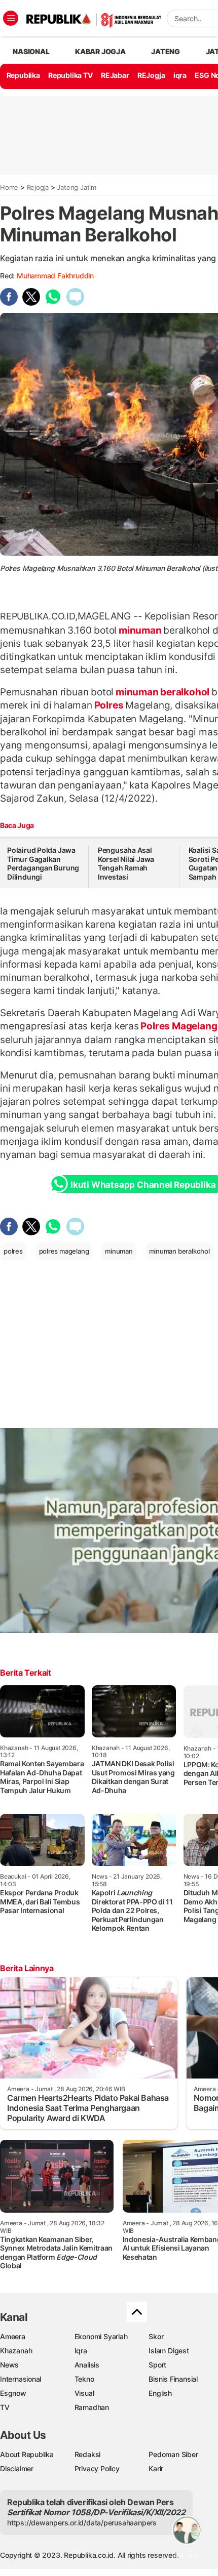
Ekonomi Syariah (101, 2336)
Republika (23, 75)
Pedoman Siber (173, 2454)
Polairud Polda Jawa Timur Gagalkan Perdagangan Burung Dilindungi (43, 863)
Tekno (84, 2379)
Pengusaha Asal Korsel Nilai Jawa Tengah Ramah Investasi (126, 863)
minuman (140, 630)
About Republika (27, 2454)
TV (5, 2407)
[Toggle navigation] (11, 18)
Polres (109, 705)
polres (13, 1251)
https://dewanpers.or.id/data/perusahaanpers (82, 2523)
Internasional (21, 2379)
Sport (157, 2365)
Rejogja (38, 187)
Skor (156, 2336)
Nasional (31, 51)
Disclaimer (17, 2468)
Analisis (87, 2365)
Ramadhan (92, 2407)
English (160, 2393)
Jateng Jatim (76, 187)
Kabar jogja (100, 51)
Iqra (81, 2351)
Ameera (13, 2336)
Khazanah (16, 2351)
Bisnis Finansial (173, 2379)
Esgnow (13, 2393)
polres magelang (64, 1251)
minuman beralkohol (162, 692)
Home (9, 187)
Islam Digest (169, 2351)
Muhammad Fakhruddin (55, 276)
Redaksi (88, 2454)
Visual (84, 2393)
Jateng (166, 51)
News (9, 2365)
